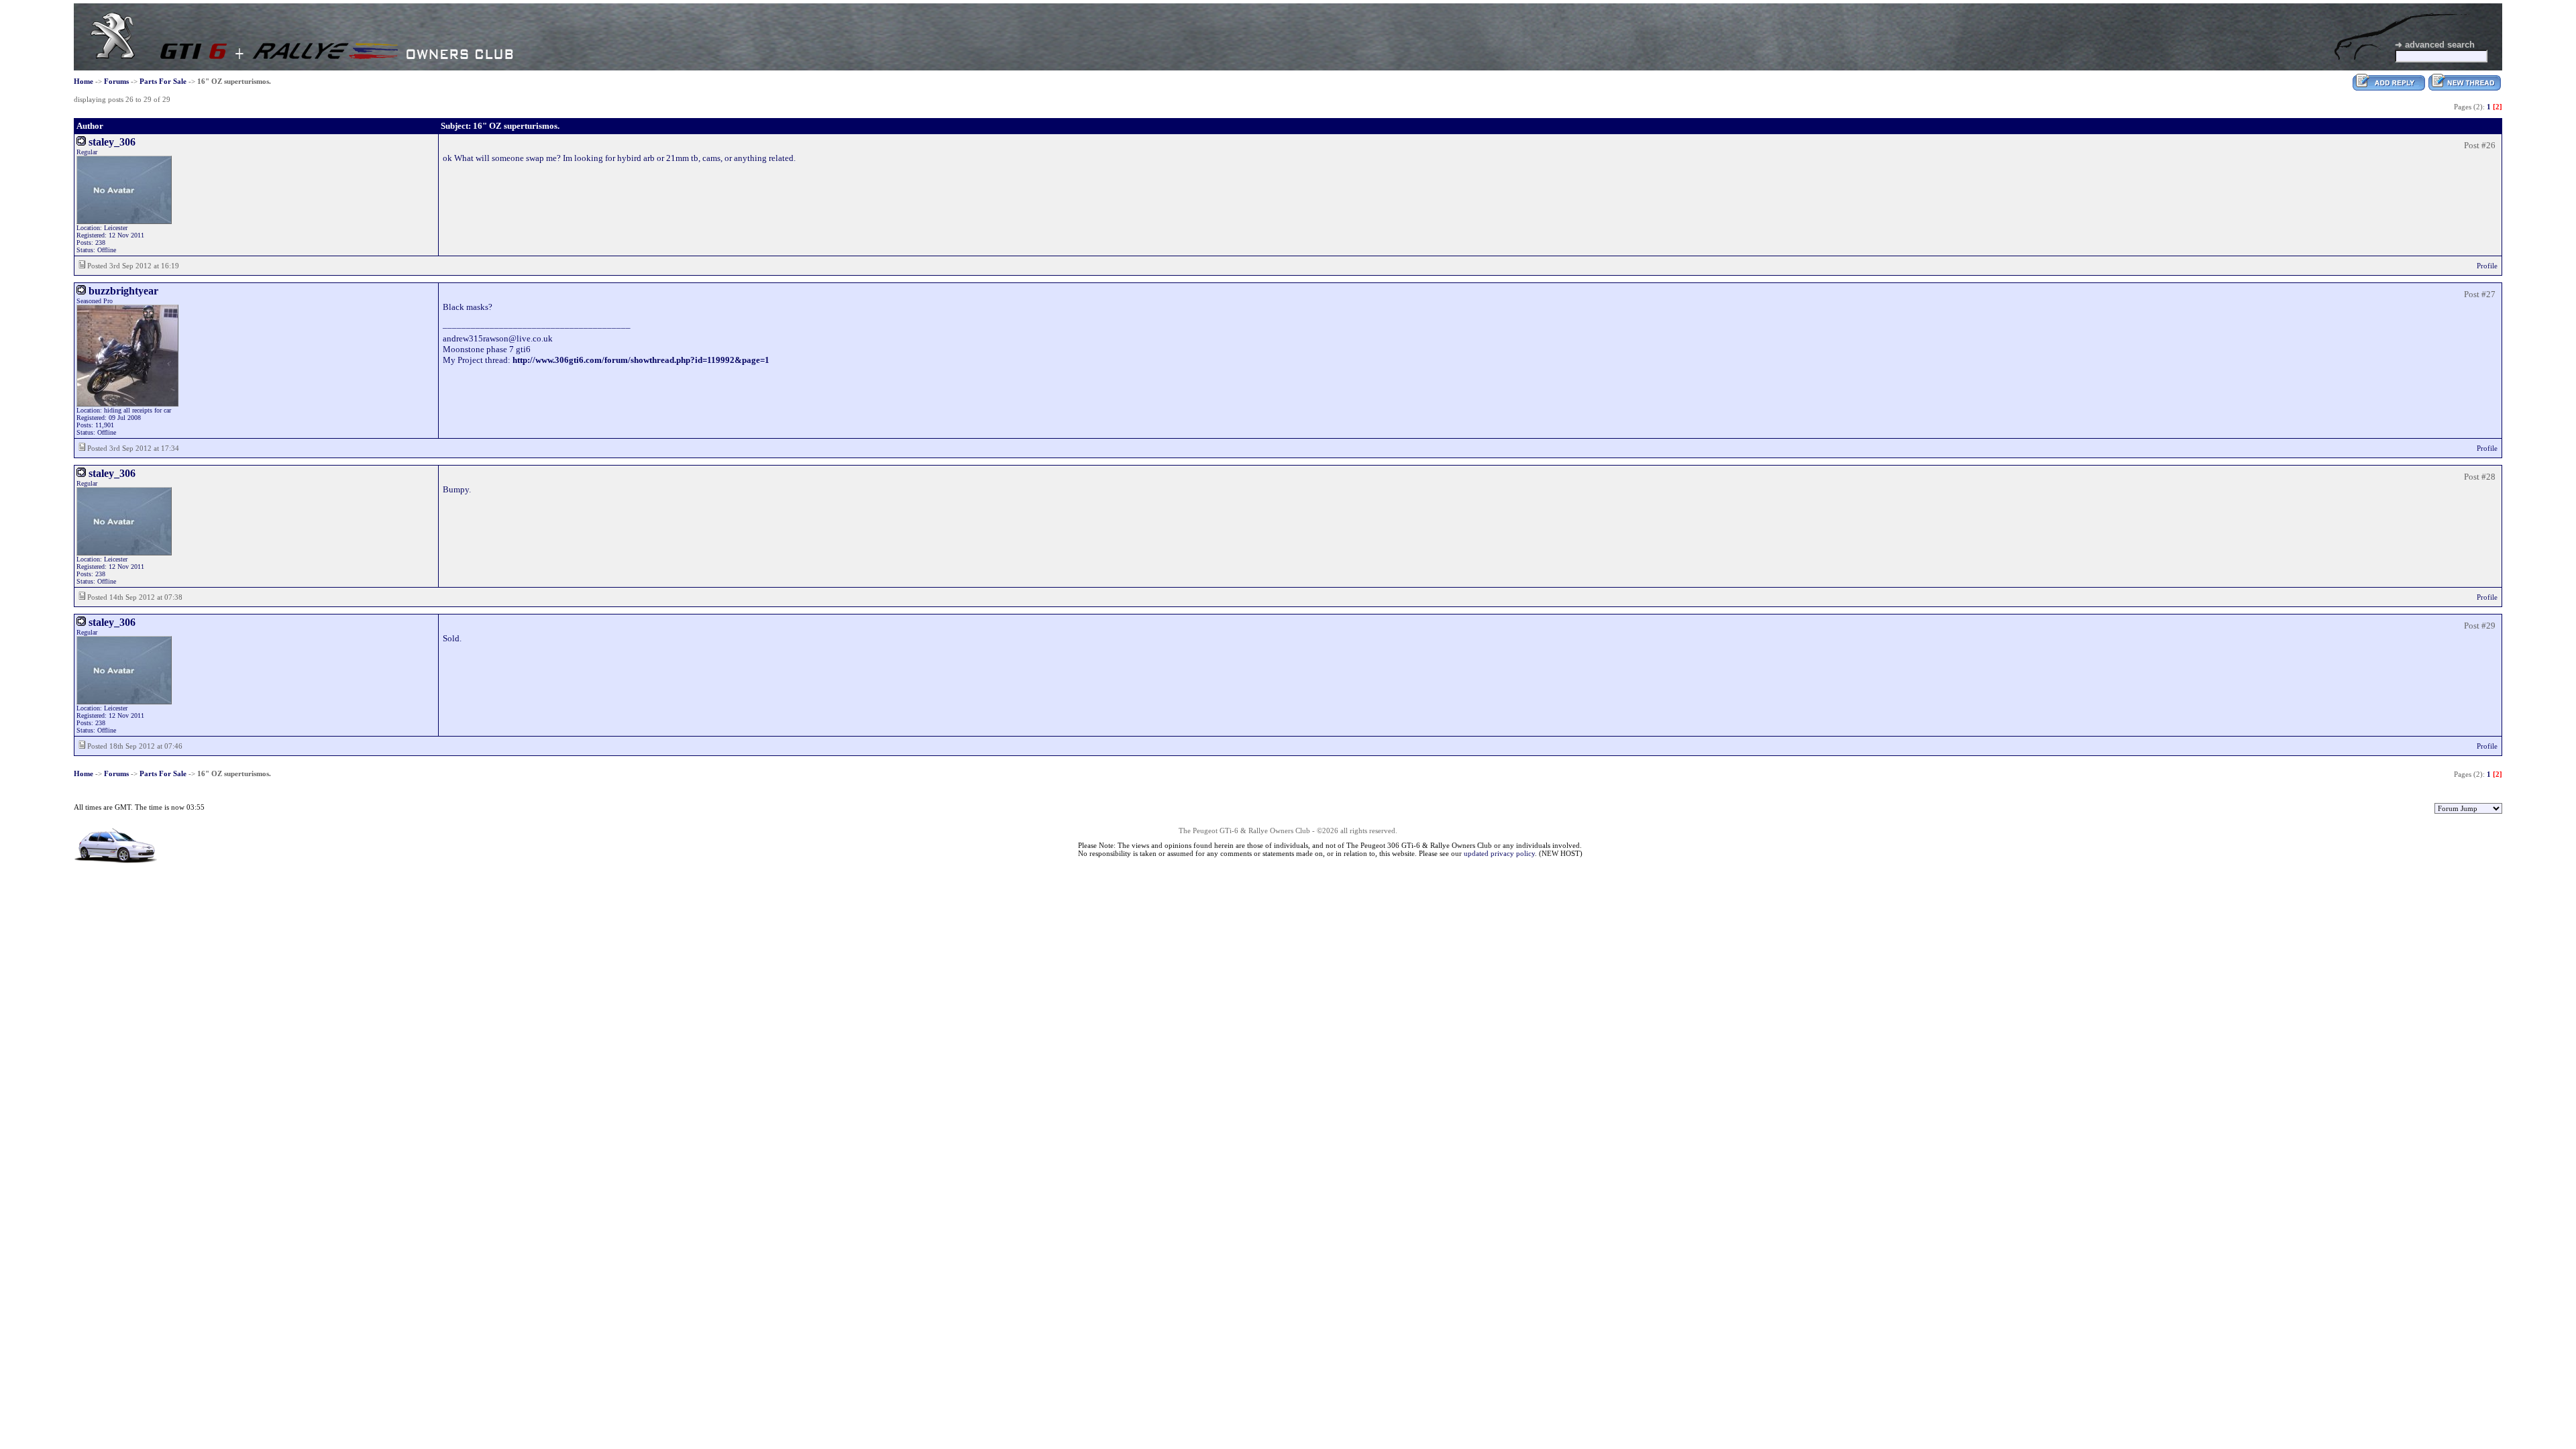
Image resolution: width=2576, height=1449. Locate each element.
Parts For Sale (163, 81)
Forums (116, 81)
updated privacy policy (1499, 853)
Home (84, 81)
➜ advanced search (2435, 45)
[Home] (113, 56)
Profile (2487, 266)
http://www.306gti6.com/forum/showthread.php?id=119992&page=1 (641, 360)
